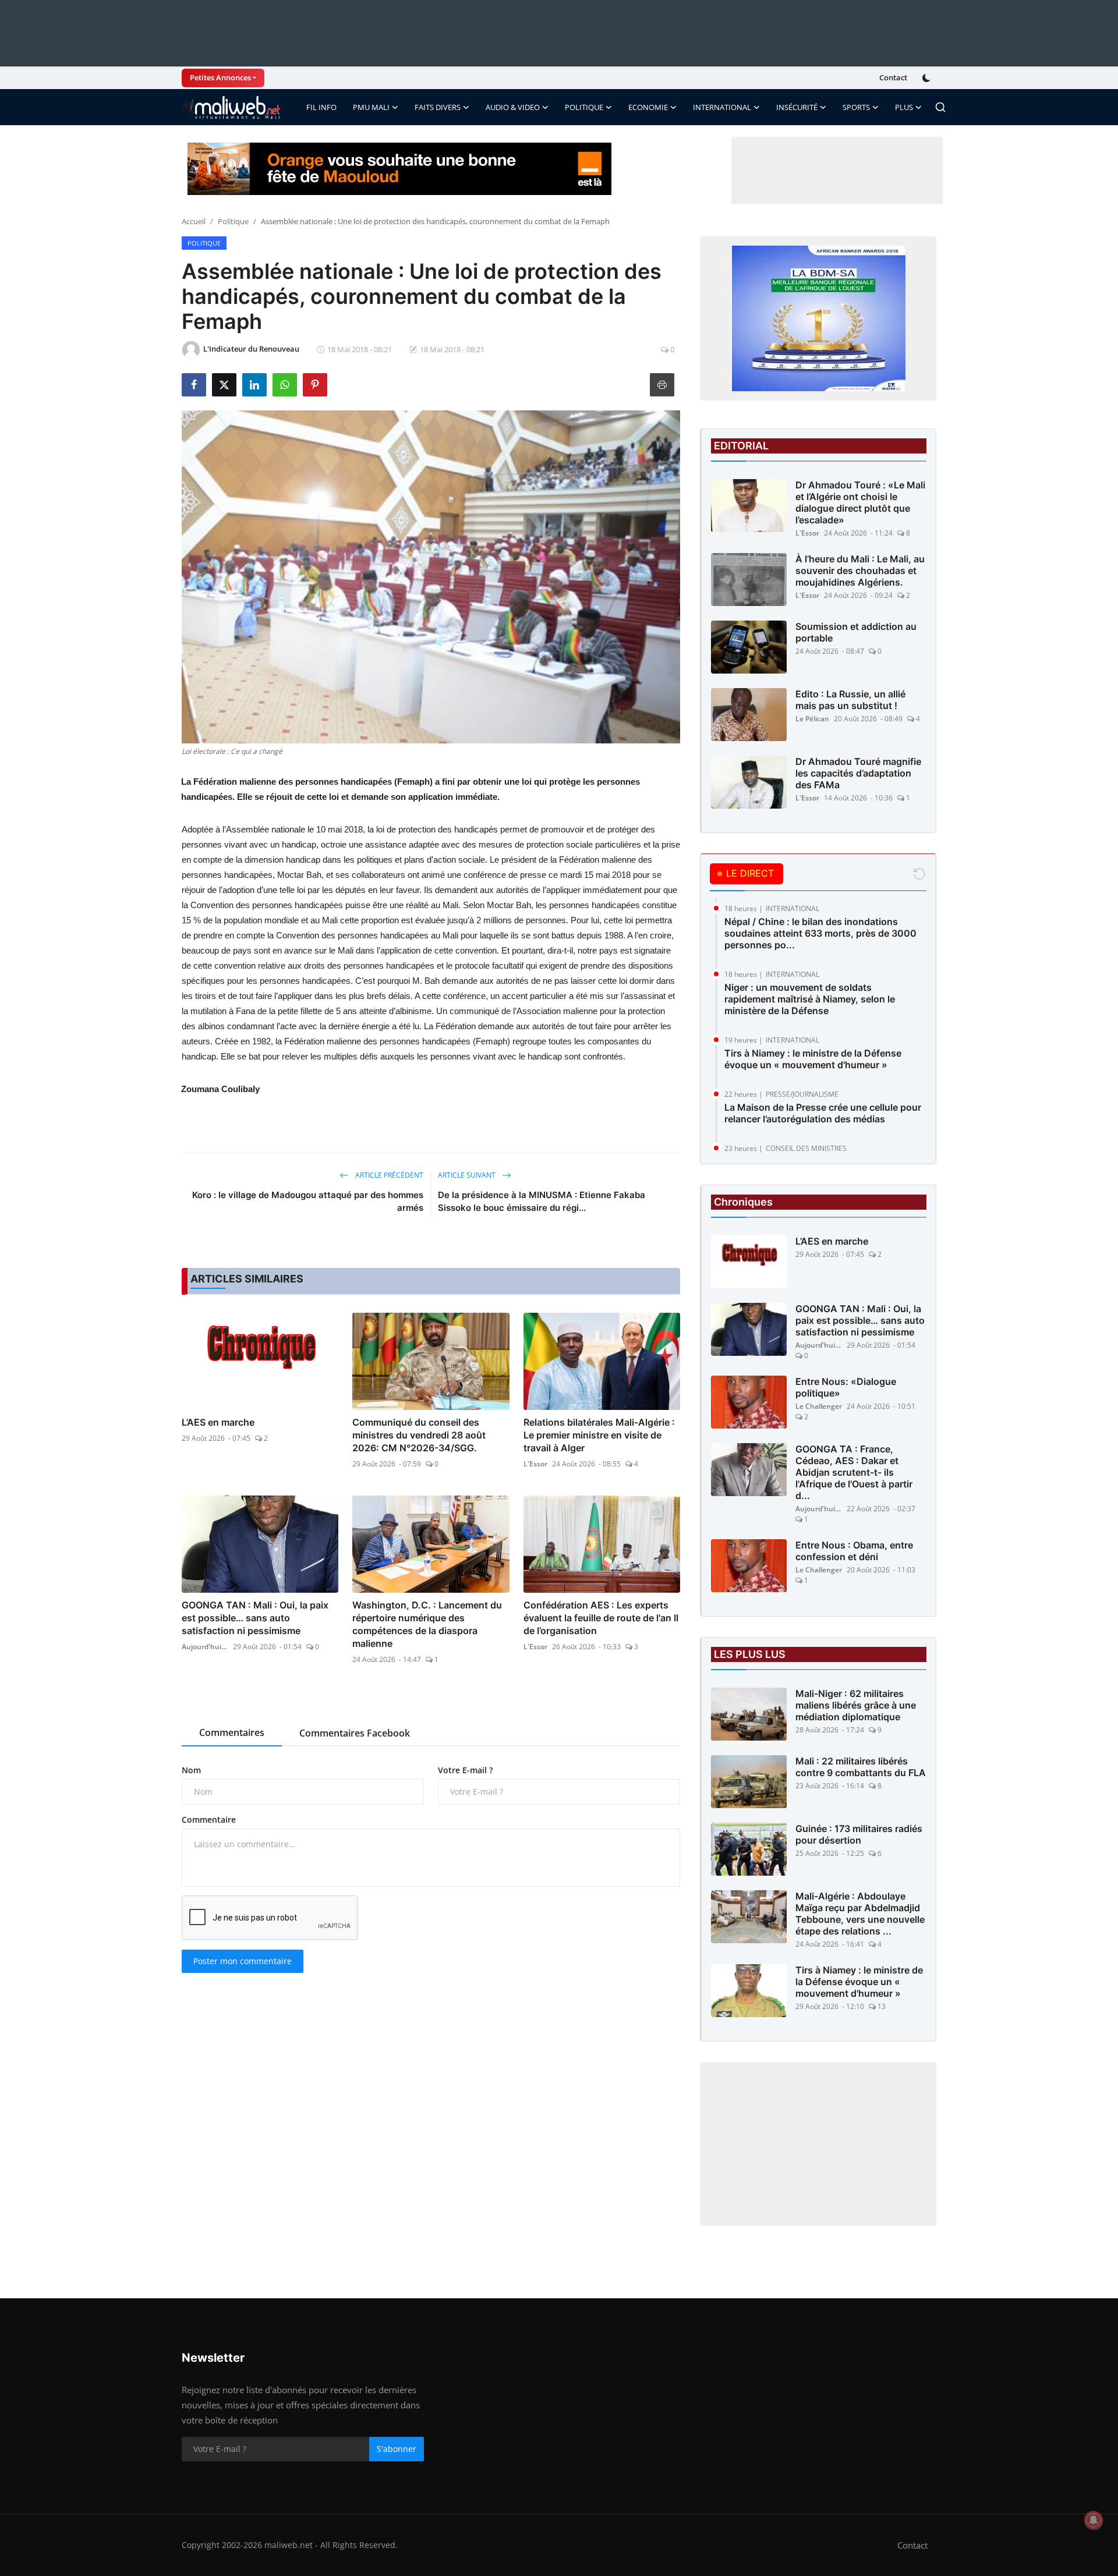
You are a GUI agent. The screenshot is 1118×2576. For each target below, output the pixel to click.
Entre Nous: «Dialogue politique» (846, 1387)
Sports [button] (856, 107)
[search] (940, 107)
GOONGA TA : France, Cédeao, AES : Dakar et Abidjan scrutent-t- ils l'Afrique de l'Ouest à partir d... (854, 1472)
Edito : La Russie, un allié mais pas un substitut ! (850, 700)
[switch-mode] (928, 78)
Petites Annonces (220, 77)
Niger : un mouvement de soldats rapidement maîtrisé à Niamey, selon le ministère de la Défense (810, 999)
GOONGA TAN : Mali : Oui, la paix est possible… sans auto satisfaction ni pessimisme (255, 1618)
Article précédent (388, 1175)
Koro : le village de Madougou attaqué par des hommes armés (308, 1201)
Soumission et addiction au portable (856, 632)
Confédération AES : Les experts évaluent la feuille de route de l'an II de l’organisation (601, 1618)
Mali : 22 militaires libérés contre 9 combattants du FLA (861, 1767)
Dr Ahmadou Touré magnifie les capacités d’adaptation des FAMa (858, 773)
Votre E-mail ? (465, 1770)
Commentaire (209, 1820)
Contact (893, 77)
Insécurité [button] (797, 107)
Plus (904, 107)
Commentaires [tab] (232, 1732)
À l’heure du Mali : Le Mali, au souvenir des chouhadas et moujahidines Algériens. (860, 571)
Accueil (194, 221)
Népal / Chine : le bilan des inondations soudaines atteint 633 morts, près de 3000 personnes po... (820, 933)
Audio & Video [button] (513, 107)
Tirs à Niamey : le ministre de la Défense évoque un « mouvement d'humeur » (813, 1059)
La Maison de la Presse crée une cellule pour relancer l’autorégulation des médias (823, 1113)
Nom (191, 1770)
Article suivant (468, 1175)
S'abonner (397, 2449)
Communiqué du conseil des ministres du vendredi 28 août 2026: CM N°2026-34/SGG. (419, 1435)
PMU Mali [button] (371, 107)
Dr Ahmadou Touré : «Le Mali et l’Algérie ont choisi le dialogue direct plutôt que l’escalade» (860, 502)
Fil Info (321, 107)
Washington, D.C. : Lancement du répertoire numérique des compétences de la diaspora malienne (427, 1624)
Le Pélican (812, 719)
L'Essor (535, 1464)
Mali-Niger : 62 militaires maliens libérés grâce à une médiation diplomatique (856, 1705)
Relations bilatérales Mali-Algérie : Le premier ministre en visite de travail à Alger (599, 1435)
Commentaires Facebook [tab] (355, 1733)
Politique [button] (584, 107)
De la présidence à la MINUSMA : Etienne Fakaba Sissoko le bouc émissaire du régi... (542, 1201)
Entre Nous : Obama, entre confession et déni (854, 1551)
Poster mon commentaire (243, 1961)
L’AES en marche (218, 1422)
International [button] (722, 107)
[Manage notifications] (1094, 2520)
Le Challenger (819, 1406)
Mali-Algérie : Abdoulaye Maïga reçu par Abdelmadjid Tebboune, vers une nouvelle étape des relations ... (860, 1914)
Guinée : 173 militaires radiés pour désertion (859, 1834)
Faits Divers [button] (438, 107)
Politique (233, 221)
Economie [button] (648, 107)
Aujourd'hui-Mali (205, 1647)
